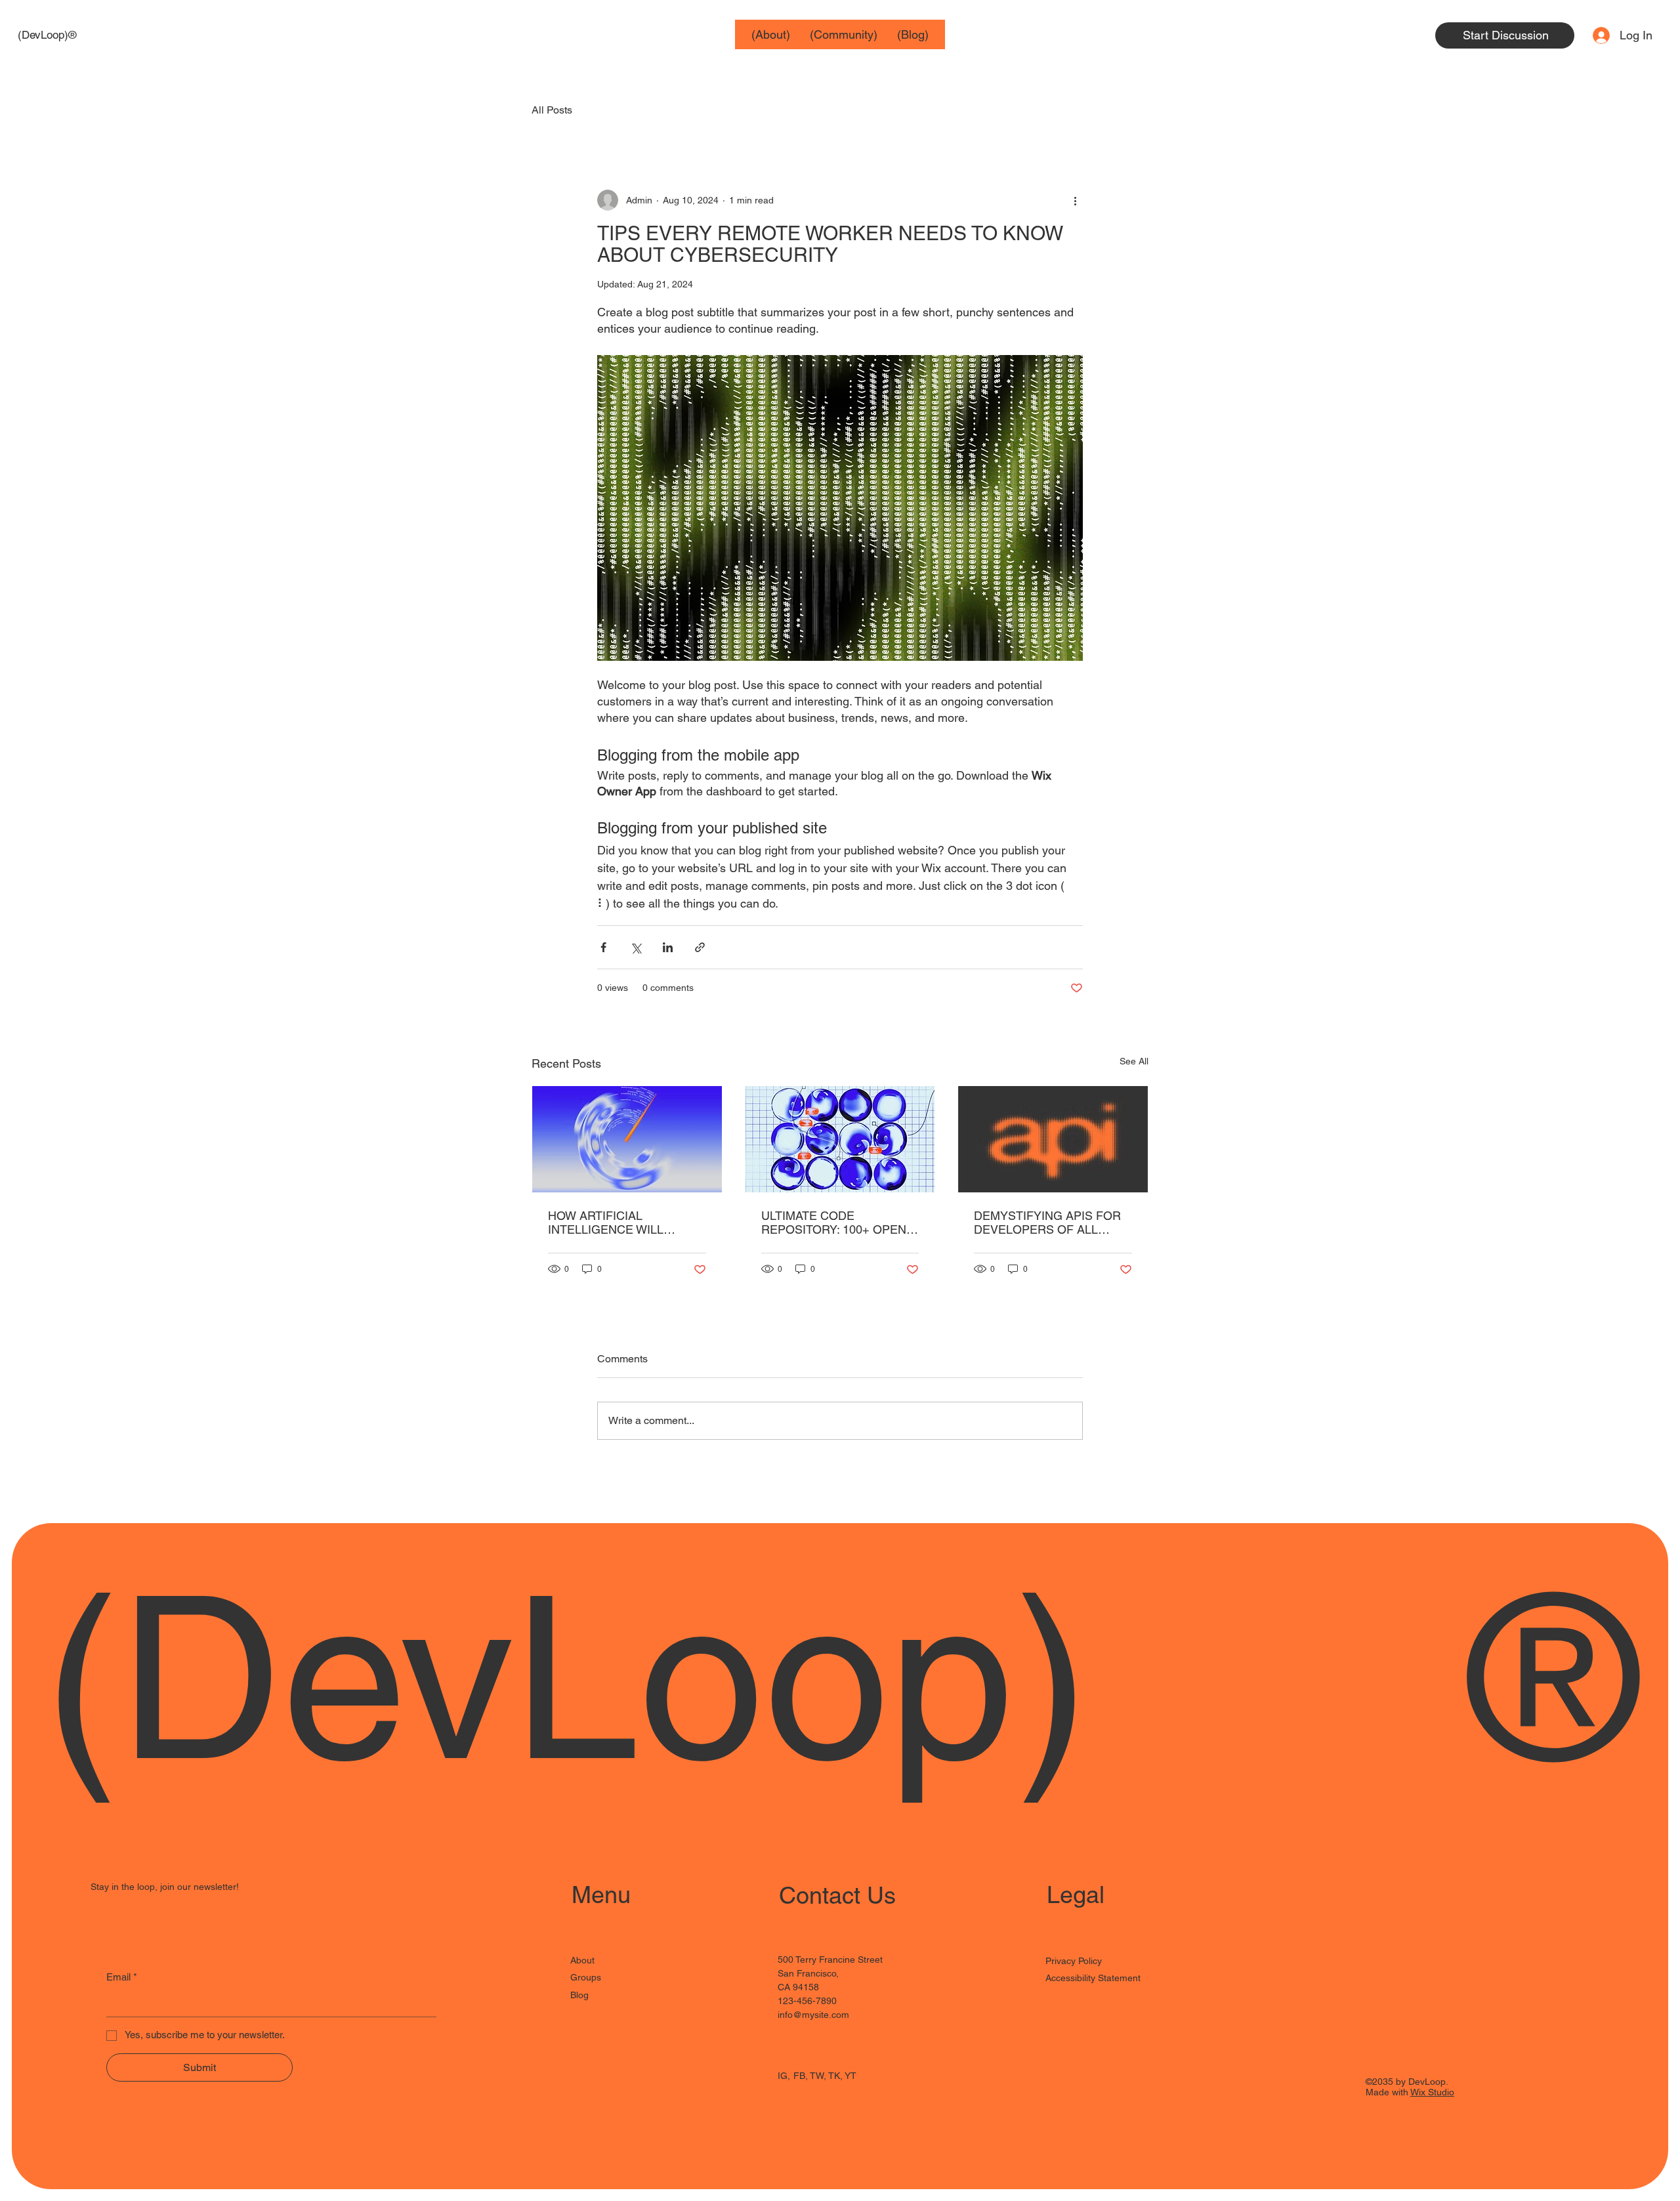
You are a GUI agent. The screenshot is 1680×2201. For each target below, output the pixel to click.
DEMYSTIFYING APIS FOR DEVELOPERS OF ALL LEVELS (1047, 1223)
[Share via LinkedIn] (668, 947)
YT (850, 2076)
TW (817, 2076)
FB (799, 2076)
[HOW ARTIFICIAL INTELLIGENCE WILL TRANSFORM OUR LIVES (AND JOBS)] (627, 1139)
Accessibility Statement (1093, 1978)
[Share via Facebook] (603, 947)
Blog (579, 1995)
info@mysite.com (813, 2015)
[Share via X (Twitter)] (636, 947)
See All (1134, 1061)
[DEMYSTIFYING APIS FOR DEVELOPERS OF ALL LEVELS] (1053, 1139)
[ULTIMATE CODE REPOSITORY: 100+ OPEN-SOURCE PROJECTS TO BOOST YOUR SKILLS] (840, 1139)
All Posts (552, 110)
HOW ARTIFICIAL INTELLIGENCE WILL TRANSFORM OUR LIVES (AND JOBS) (619, 1223)
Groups (586, 1977)
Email (122, 1977)
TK (834, 2076)
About (582, 1960)
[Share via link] (700, 947)
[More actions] (1075, 200)
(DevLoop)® (47, 35)
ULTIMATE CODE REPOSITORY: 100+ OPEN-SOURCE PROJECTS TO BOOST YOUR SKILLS (836, 1223)
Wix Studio (1432, 2092)
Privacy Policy (1074, 1961)
